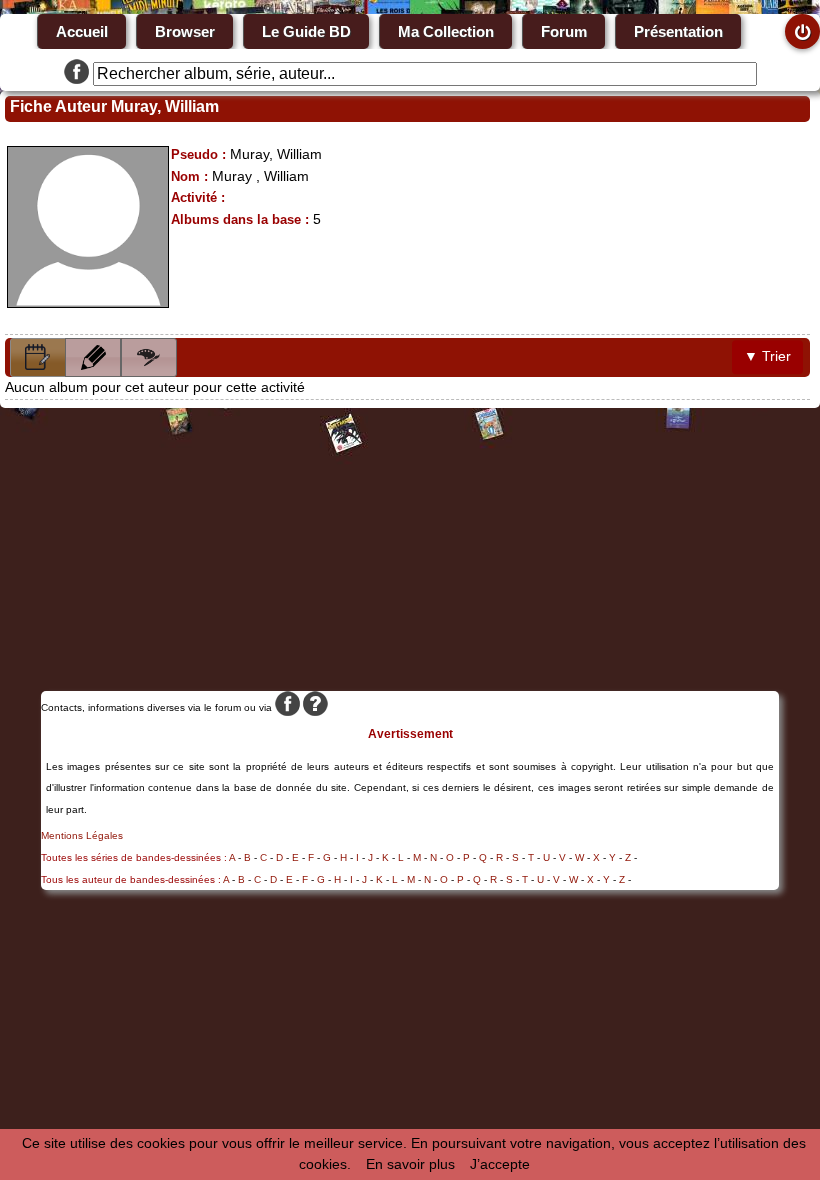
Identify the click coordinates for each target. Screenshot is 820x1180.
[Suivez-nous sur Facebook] (76, 74)
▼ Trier (767, 356)
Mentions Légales (82, 835)
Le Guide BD (306, 31)
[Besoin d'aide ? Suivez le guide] (315, 707)
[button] (38, 357)
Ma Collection (446, 31)
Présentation (678, 31)
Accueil (82, 31)
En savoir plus (410, 1164)
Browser (185, 31)
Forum (564, 31)
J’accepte (500, 1164)
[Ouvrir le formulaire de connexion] (802, 31)
